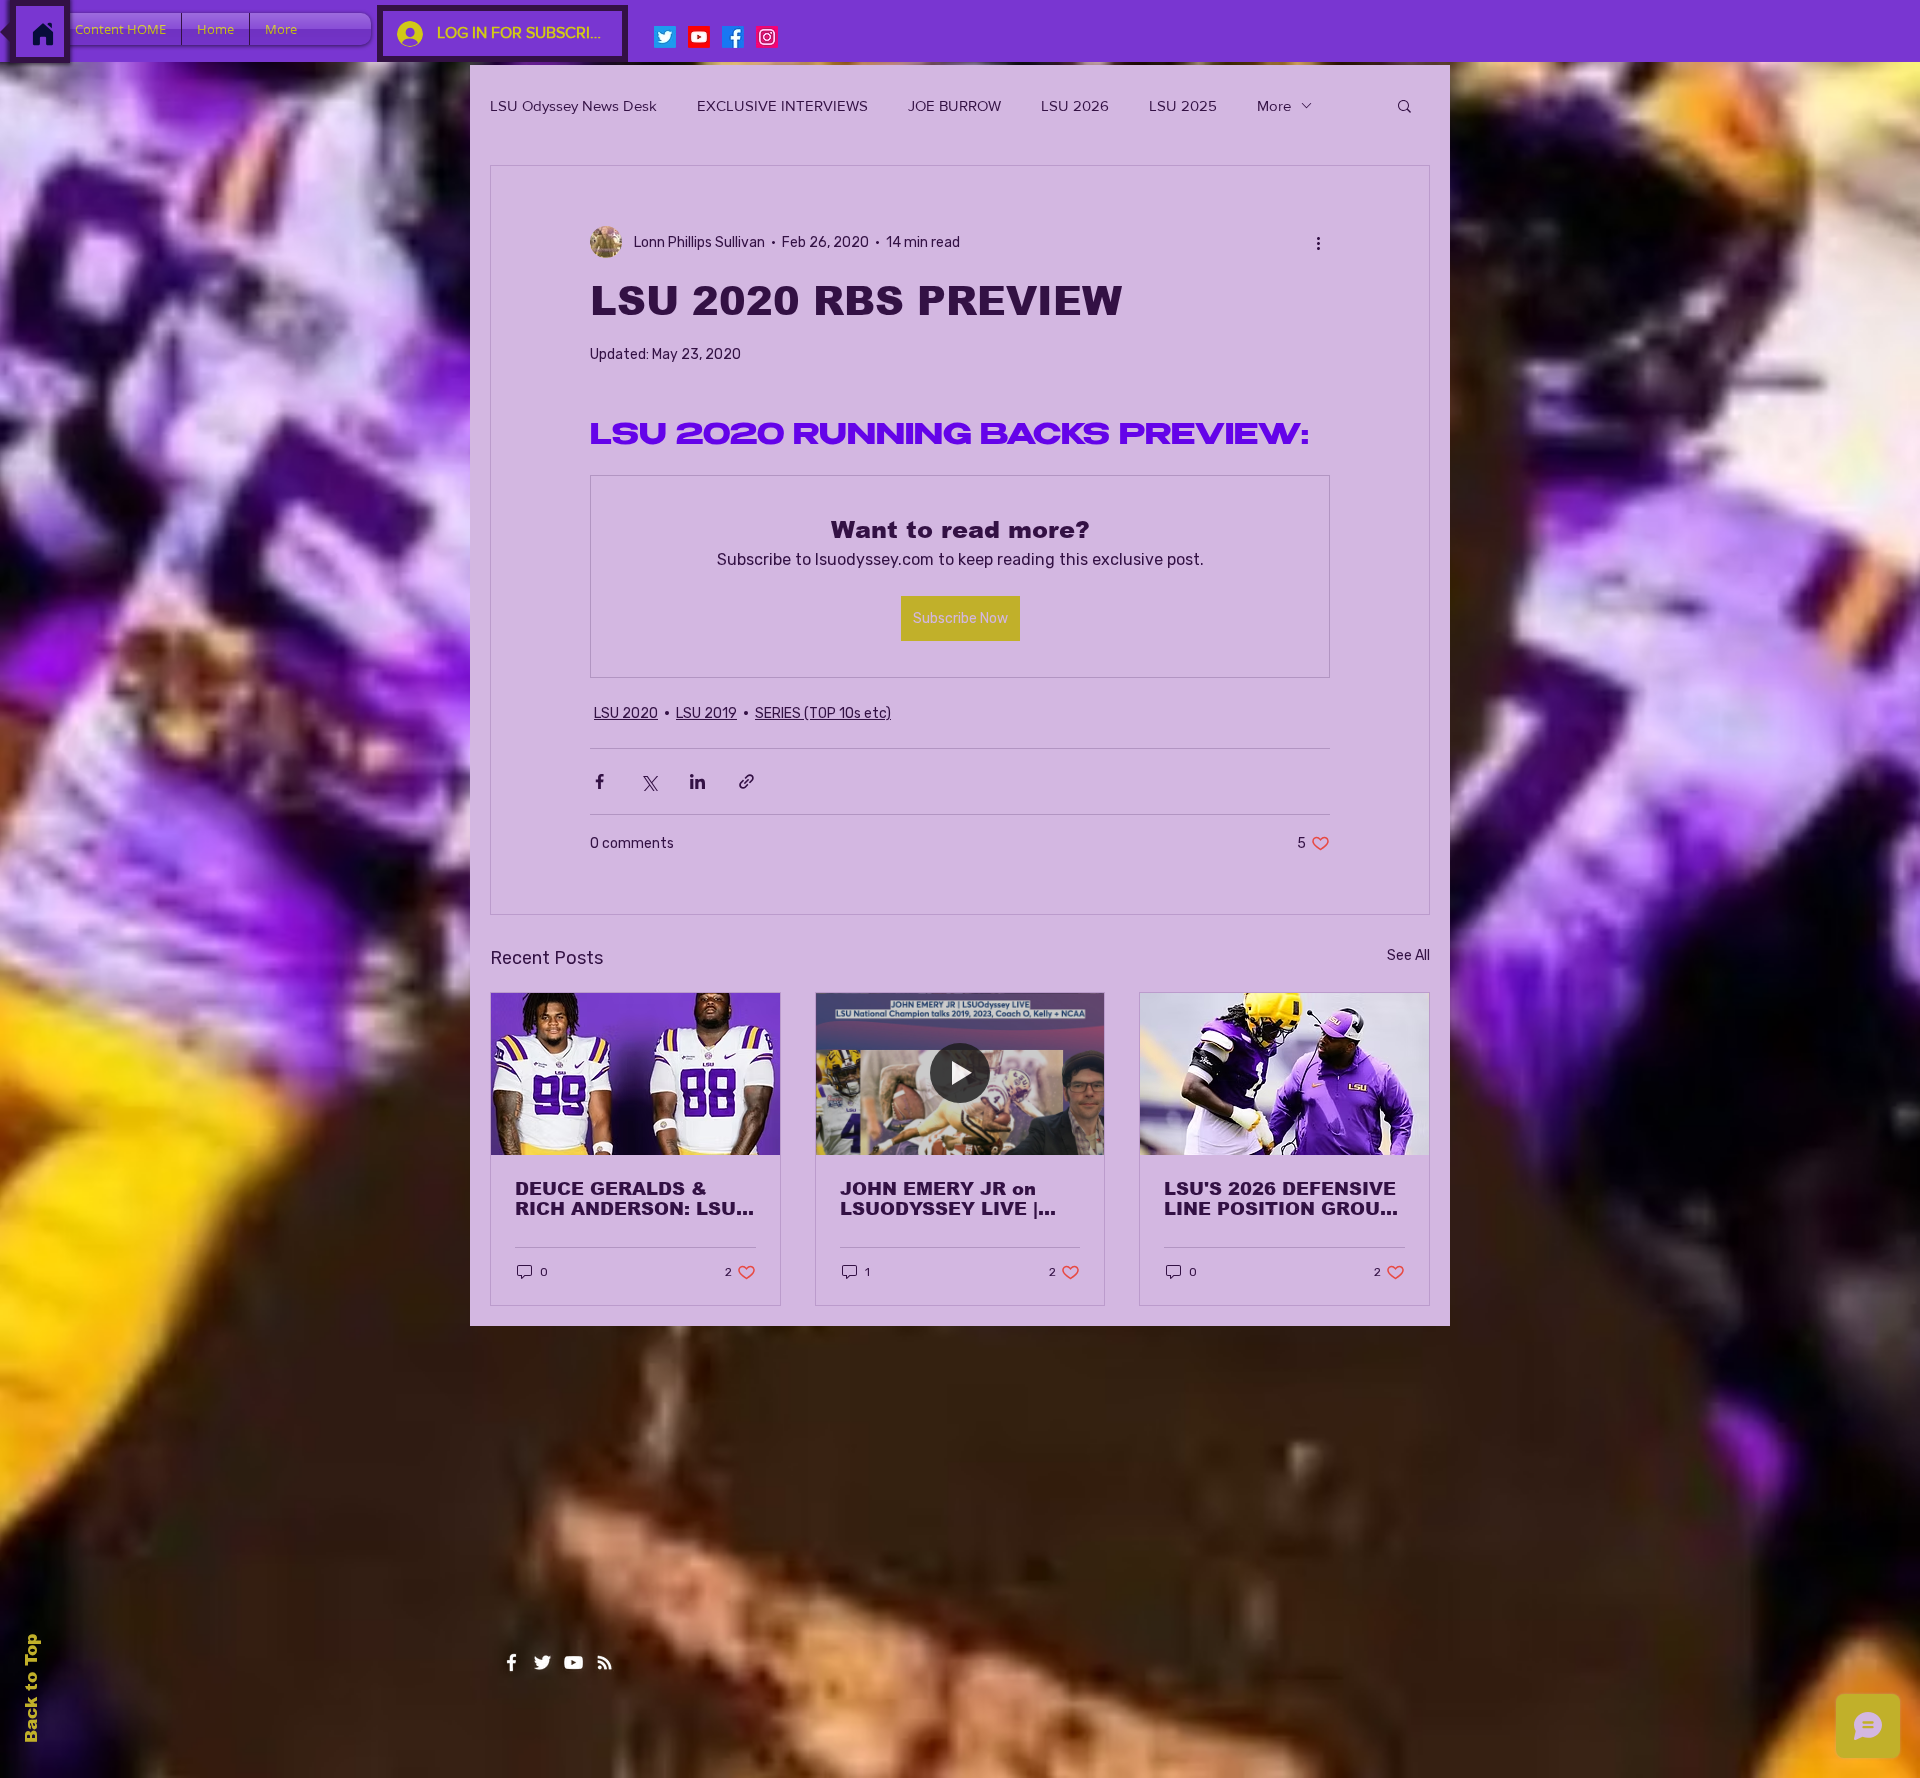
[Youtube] (699, 37)
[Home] (43, 34)
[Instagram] (767, 37)
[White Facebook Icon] (511, 1662)
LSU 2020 (626, 713)
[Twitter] (665, 37)
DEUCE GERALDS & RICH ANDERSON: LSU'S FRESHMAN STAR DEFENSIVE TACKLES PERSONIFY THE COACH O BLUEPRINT (634, 1199)
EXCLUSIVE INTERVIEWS (782, 105)
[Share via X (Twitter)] (648, 781)
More (1274, 105)
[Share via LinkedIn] (697, 781)
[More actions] (1318, 242)
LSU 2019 (706, 713)
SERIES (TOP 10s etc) (823, 713)
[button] (1404, 105)
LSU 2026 (1075, 105)
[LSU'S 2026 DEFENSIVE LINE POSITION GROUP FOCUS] (1284, 1074)
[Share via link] (746, 781)
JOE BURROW (954, 105)
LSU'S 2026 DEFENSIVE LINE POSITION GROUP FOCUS (1280, 1199)
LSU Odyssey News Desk (573, 105)
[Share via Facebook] (599, 781)
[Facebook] (733, 37)
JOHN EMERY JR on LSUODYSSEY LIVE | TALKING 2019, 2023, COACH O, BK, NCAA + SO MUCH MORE (950, 1199)
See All (1408, 955)
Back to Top (31, 1688)
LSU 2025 (1183, 105)
